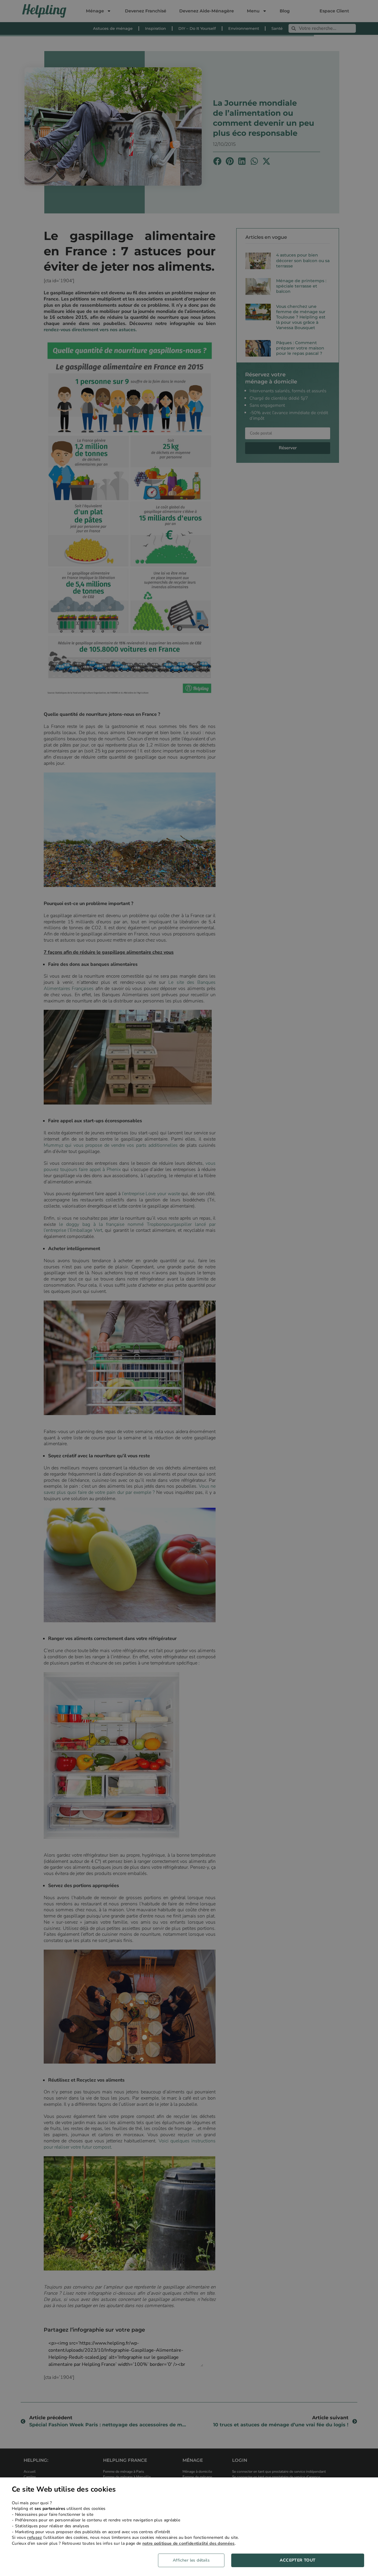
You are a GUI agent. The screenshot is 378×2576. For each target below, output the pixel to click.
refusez (35, 2537)
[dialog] (189, 2527)
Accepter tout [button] (298, 2560)
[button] (193, 2560)
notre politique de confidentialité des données (189, 2543)
